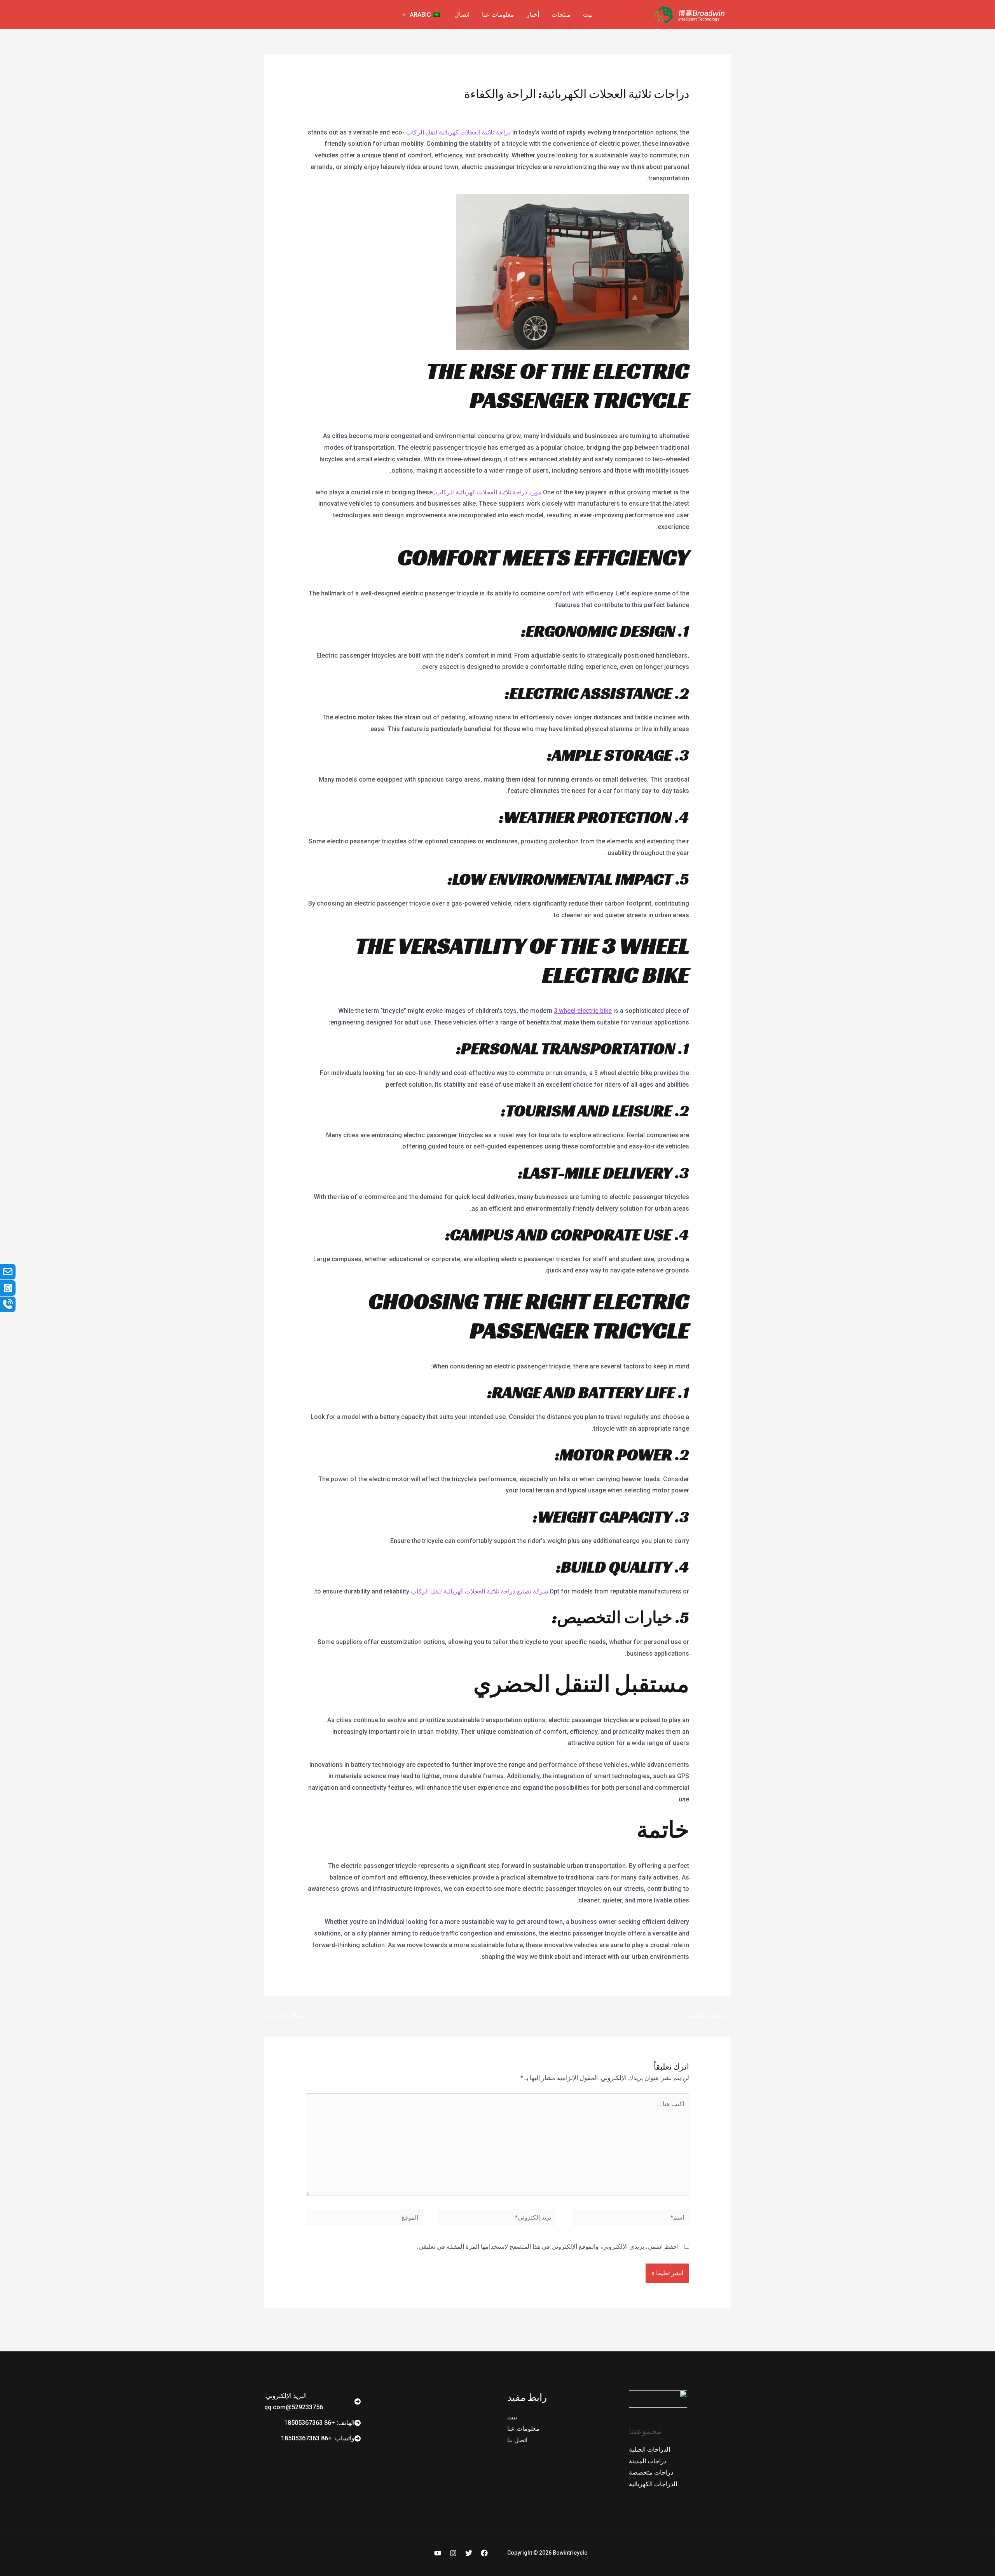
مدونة (649, 109)
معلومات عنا (498, 15)
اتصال (462, 15)
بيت (588, 15)
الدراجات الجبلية (649, 2449)
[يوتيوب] (438, 2553)
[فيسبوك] (484, 2553)
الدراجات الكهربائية (653, 2484)
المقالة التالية (286, 2015)
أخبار (533, 15)
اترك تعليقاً (676, 109)
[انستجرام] (453, 2553)
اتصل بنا (517, 2440)
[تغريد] (469, 2553)
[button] (406, 15)
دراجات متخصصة (651, 2472)
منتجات (561, 15)
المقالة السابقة (707, 2015)
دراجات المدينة (648, 2461)
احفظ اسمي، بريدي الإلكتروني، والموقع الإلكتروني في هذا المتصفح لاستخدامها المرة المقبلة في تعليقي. (548, 2247)
